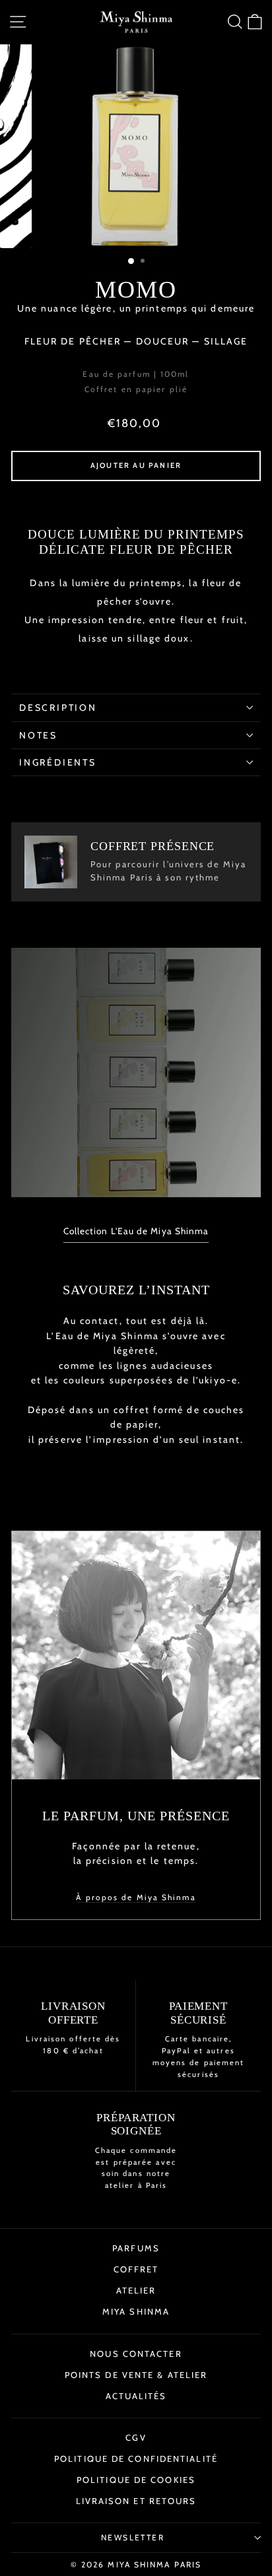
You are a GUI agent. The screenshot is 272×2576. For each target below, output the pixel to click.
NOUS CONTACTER (136, 2354)
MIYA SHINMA (136, 2311)
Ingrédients (58, 762)
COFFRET (136, 2269)
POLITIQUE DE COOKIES (136, 2480)
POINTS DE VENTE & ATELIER (136, 2375)
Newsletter (133, 2537)
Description (58, 708)
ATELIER (136, 2290)
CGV (136, 2437)
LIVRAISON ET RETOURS (136, 2501)
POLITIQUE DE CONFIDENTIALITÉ (136, 2459)
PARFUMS (136, 2248)
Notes (38, 735)
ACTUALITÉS (136, 2396)
